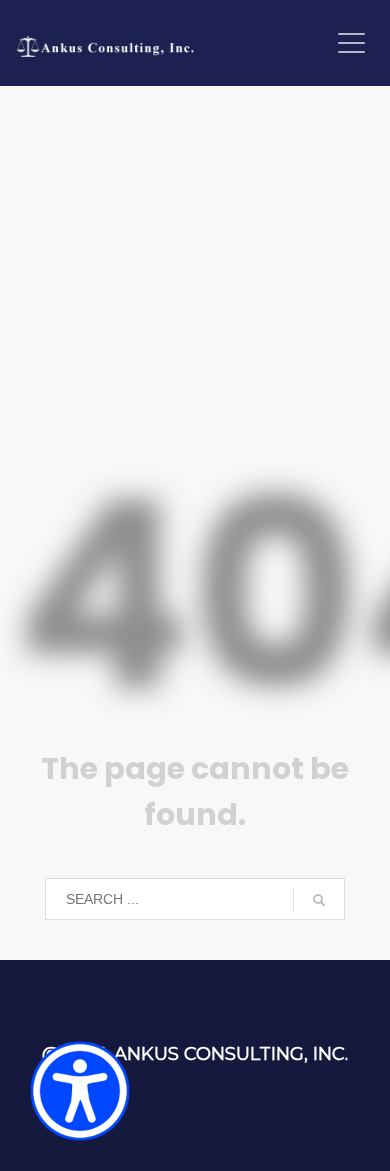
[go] (319, 900)
